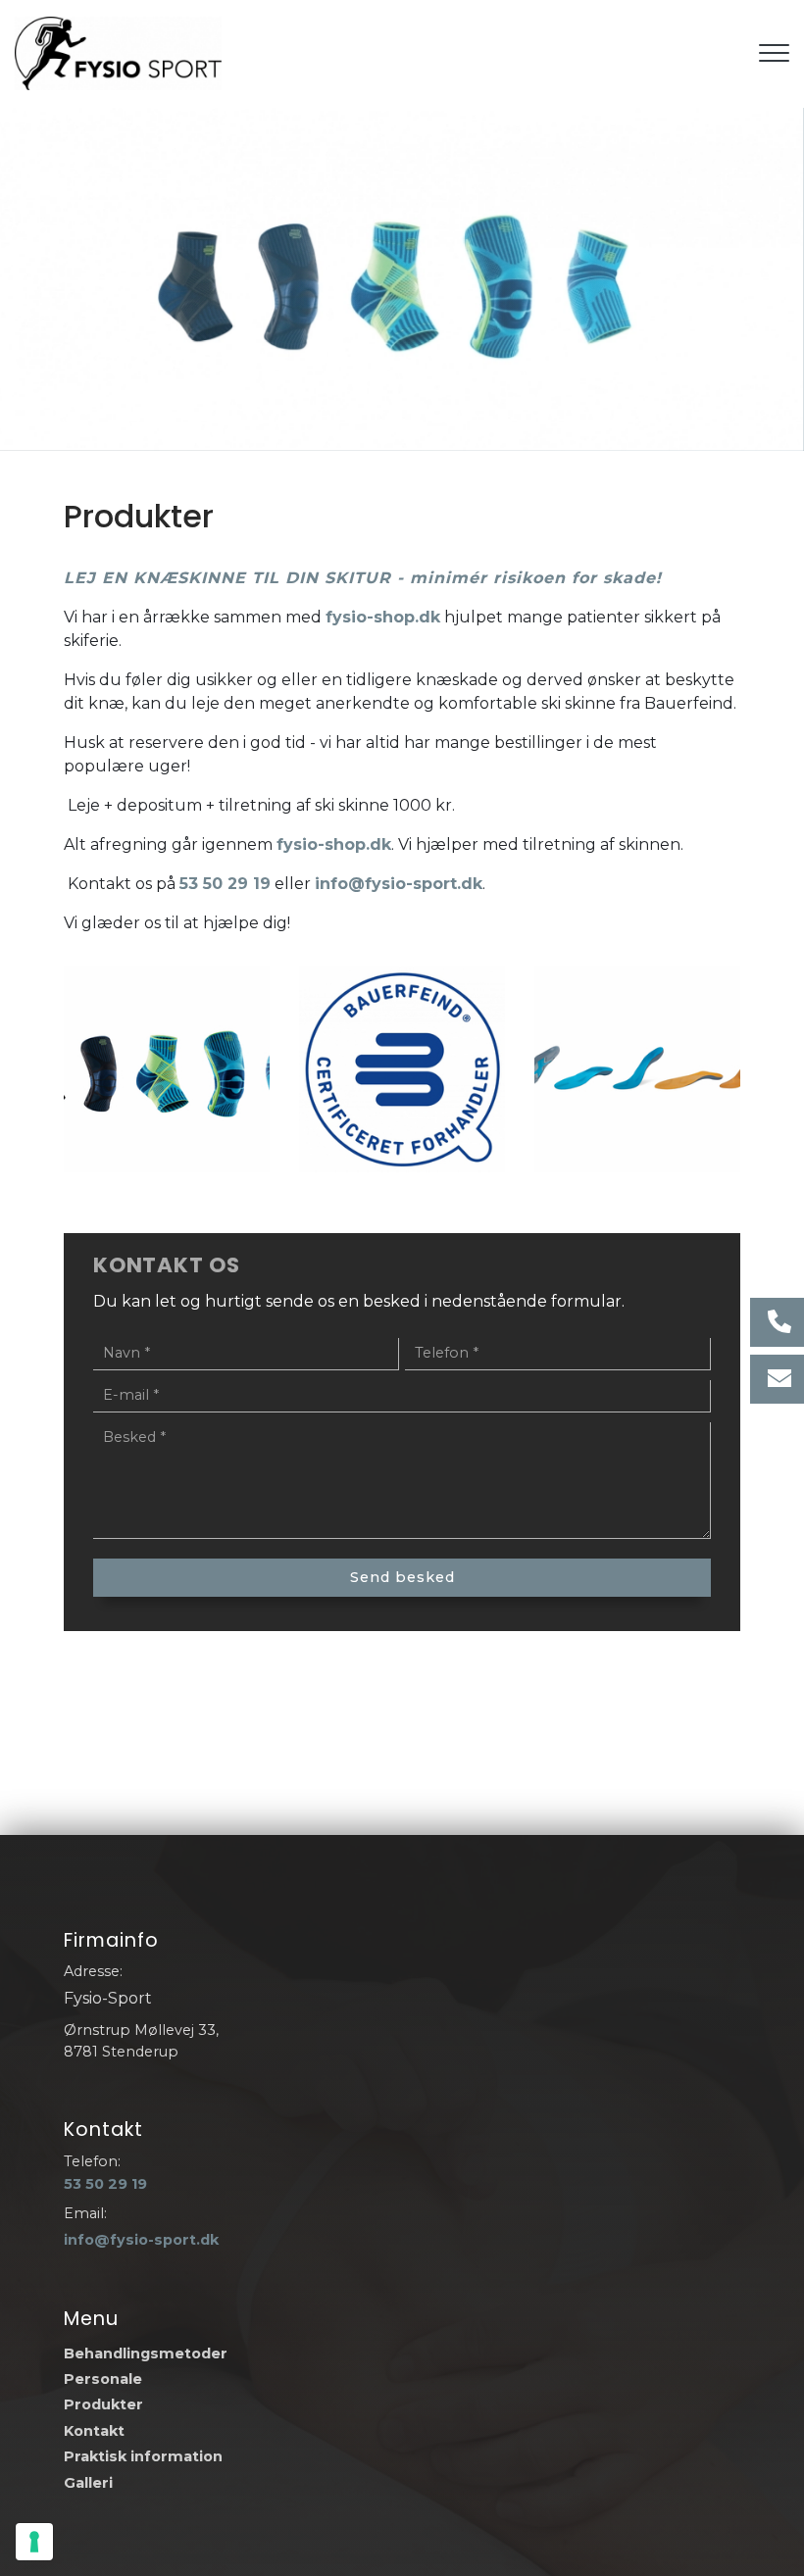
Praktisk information (143, 2456)
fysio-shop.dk (383, 617)
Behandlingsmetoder (146, 2353)
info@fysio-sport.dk (399, 884)
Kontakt (94, 2431)
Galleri (88, 2483)
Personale (103, 2379)
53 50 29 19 (225, 884)
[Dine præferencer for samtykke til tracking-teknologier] (34, 2542)
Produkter (103, 2404)
